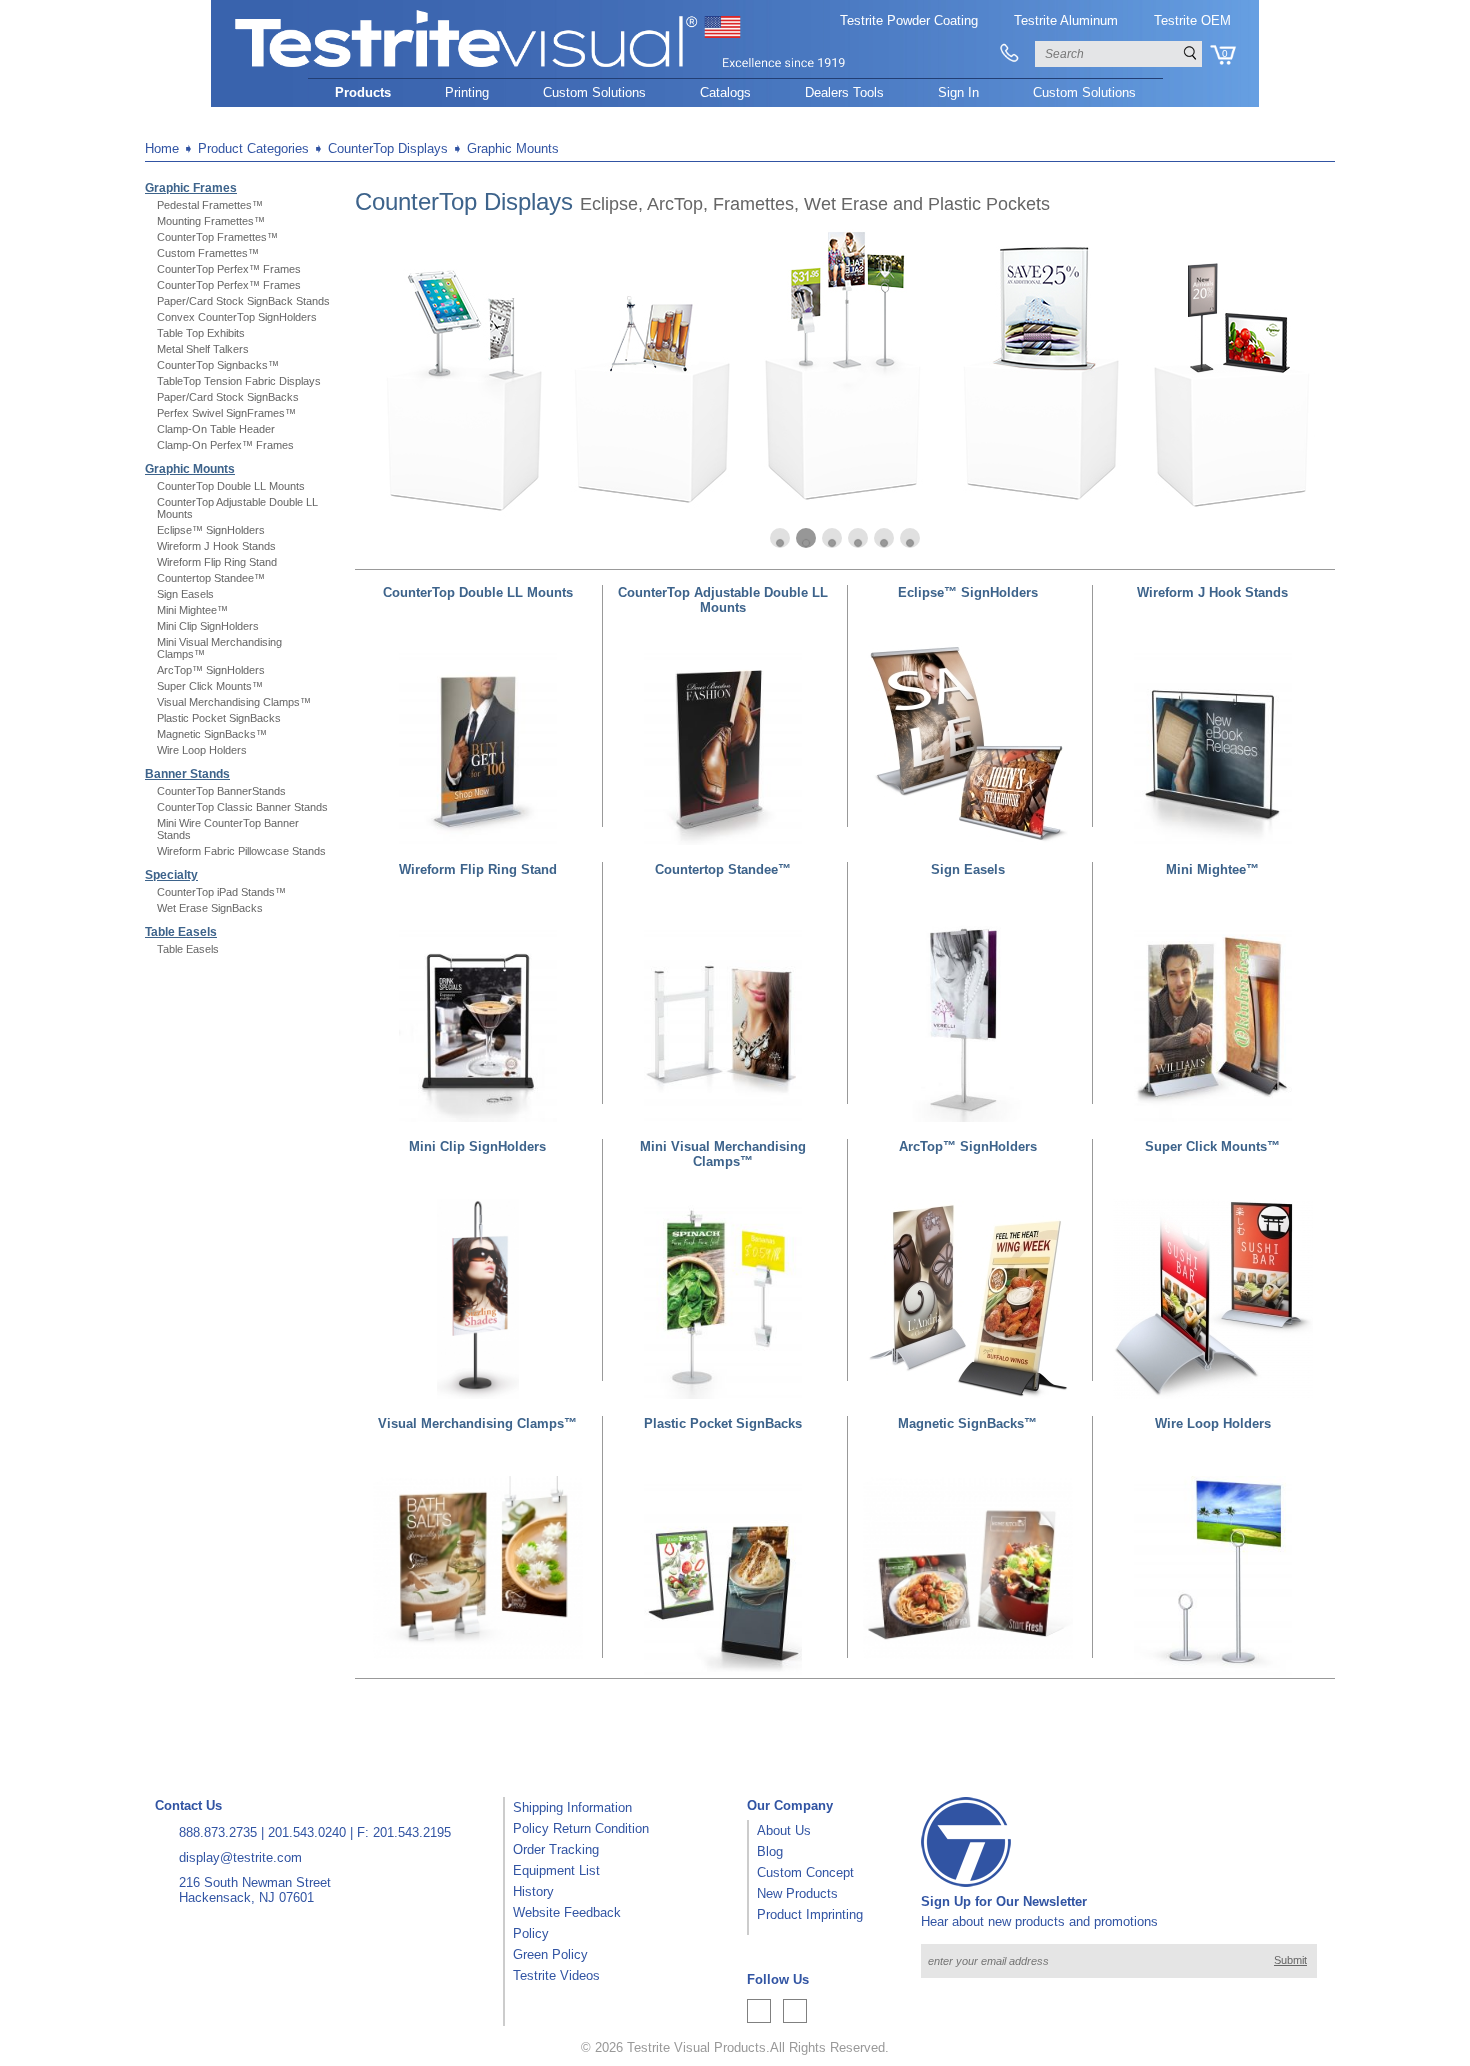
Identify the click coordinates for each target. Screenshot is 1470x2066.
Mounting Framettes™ (211, 221)
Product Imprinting (810, 1914)
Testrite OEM (1192, 20)
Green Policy (550, 1954)
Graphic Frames (191, 188)
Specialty (171, 875)
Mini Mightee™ (192, 610)
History (533, 1891)
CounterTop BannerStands (221, 791)
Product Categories (253, 148)
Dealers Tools (844, 92)
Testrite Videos (556, 1975)
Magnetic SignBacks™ (212, 734)
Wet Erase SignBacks (210, 908)
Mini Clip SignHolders (208, 626)
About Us (784, 1830)
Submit (1290, 1960)
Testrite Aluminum (1066, 20)
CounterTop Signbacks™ (218, 365)
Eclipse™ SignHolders (211, 530)
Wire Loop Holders (202, 750)
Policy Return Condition (581, 1828)
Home (162, 148)
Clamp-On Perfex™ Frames (225, 445)
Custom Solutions (594, 92)
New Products (797, 1893)
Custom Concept (805, 1872)
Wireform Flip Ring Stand (217, 562)
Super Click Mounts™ (210, 686)
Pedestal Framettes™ (210, 205)
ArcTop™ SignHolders (211, 670)
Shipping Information (572, 1807)
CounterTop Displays (388, 148)
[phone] (1009, 54)
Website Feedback (567, 1912)
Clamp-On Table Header (216, 429)
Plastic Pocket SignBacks (219, 718)
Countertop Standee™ (211, 578)
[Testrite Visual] (541, 68)
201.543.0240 (307, 1832)
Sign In (958, 92)
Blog (770, 1851)
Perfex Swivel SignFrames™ (226, 413)
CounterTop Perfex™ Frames (229, 269)
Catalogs (725, 92)
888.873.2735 (218, 1832)
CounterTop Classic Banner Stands (242, 807)
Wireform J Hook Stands (216, 546)
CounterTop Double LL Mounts (231, 486)
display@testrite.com (240, 1857)
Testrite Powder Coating (909, 20)
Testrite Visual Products (696, 2047)
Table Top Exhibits (201, 333)
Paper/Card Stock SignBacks (228, 397)
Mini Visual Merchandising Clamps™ (723, 1154)
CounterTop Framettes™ (217, 237)
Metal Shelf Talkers (203, 349)
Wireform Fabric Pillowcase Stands (241, 851)
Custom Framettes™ (208, 253)
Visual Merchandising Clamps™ (234, 702)
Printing (467, 92)
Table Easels (181, 932)
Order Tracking (556, 1849)
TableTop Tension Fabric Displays (239, 381)
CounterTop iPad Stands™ (221, 892)
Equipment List (556, 1870)
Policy (531, 1933)
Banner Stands (187, 774)
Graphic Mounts (513, 148)
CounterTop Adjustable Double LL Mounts (723, 600)
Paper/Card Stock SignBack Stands (243, 301)
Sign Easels (185, 594)
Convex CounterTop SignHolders (237, 317)
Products (363, 92)
